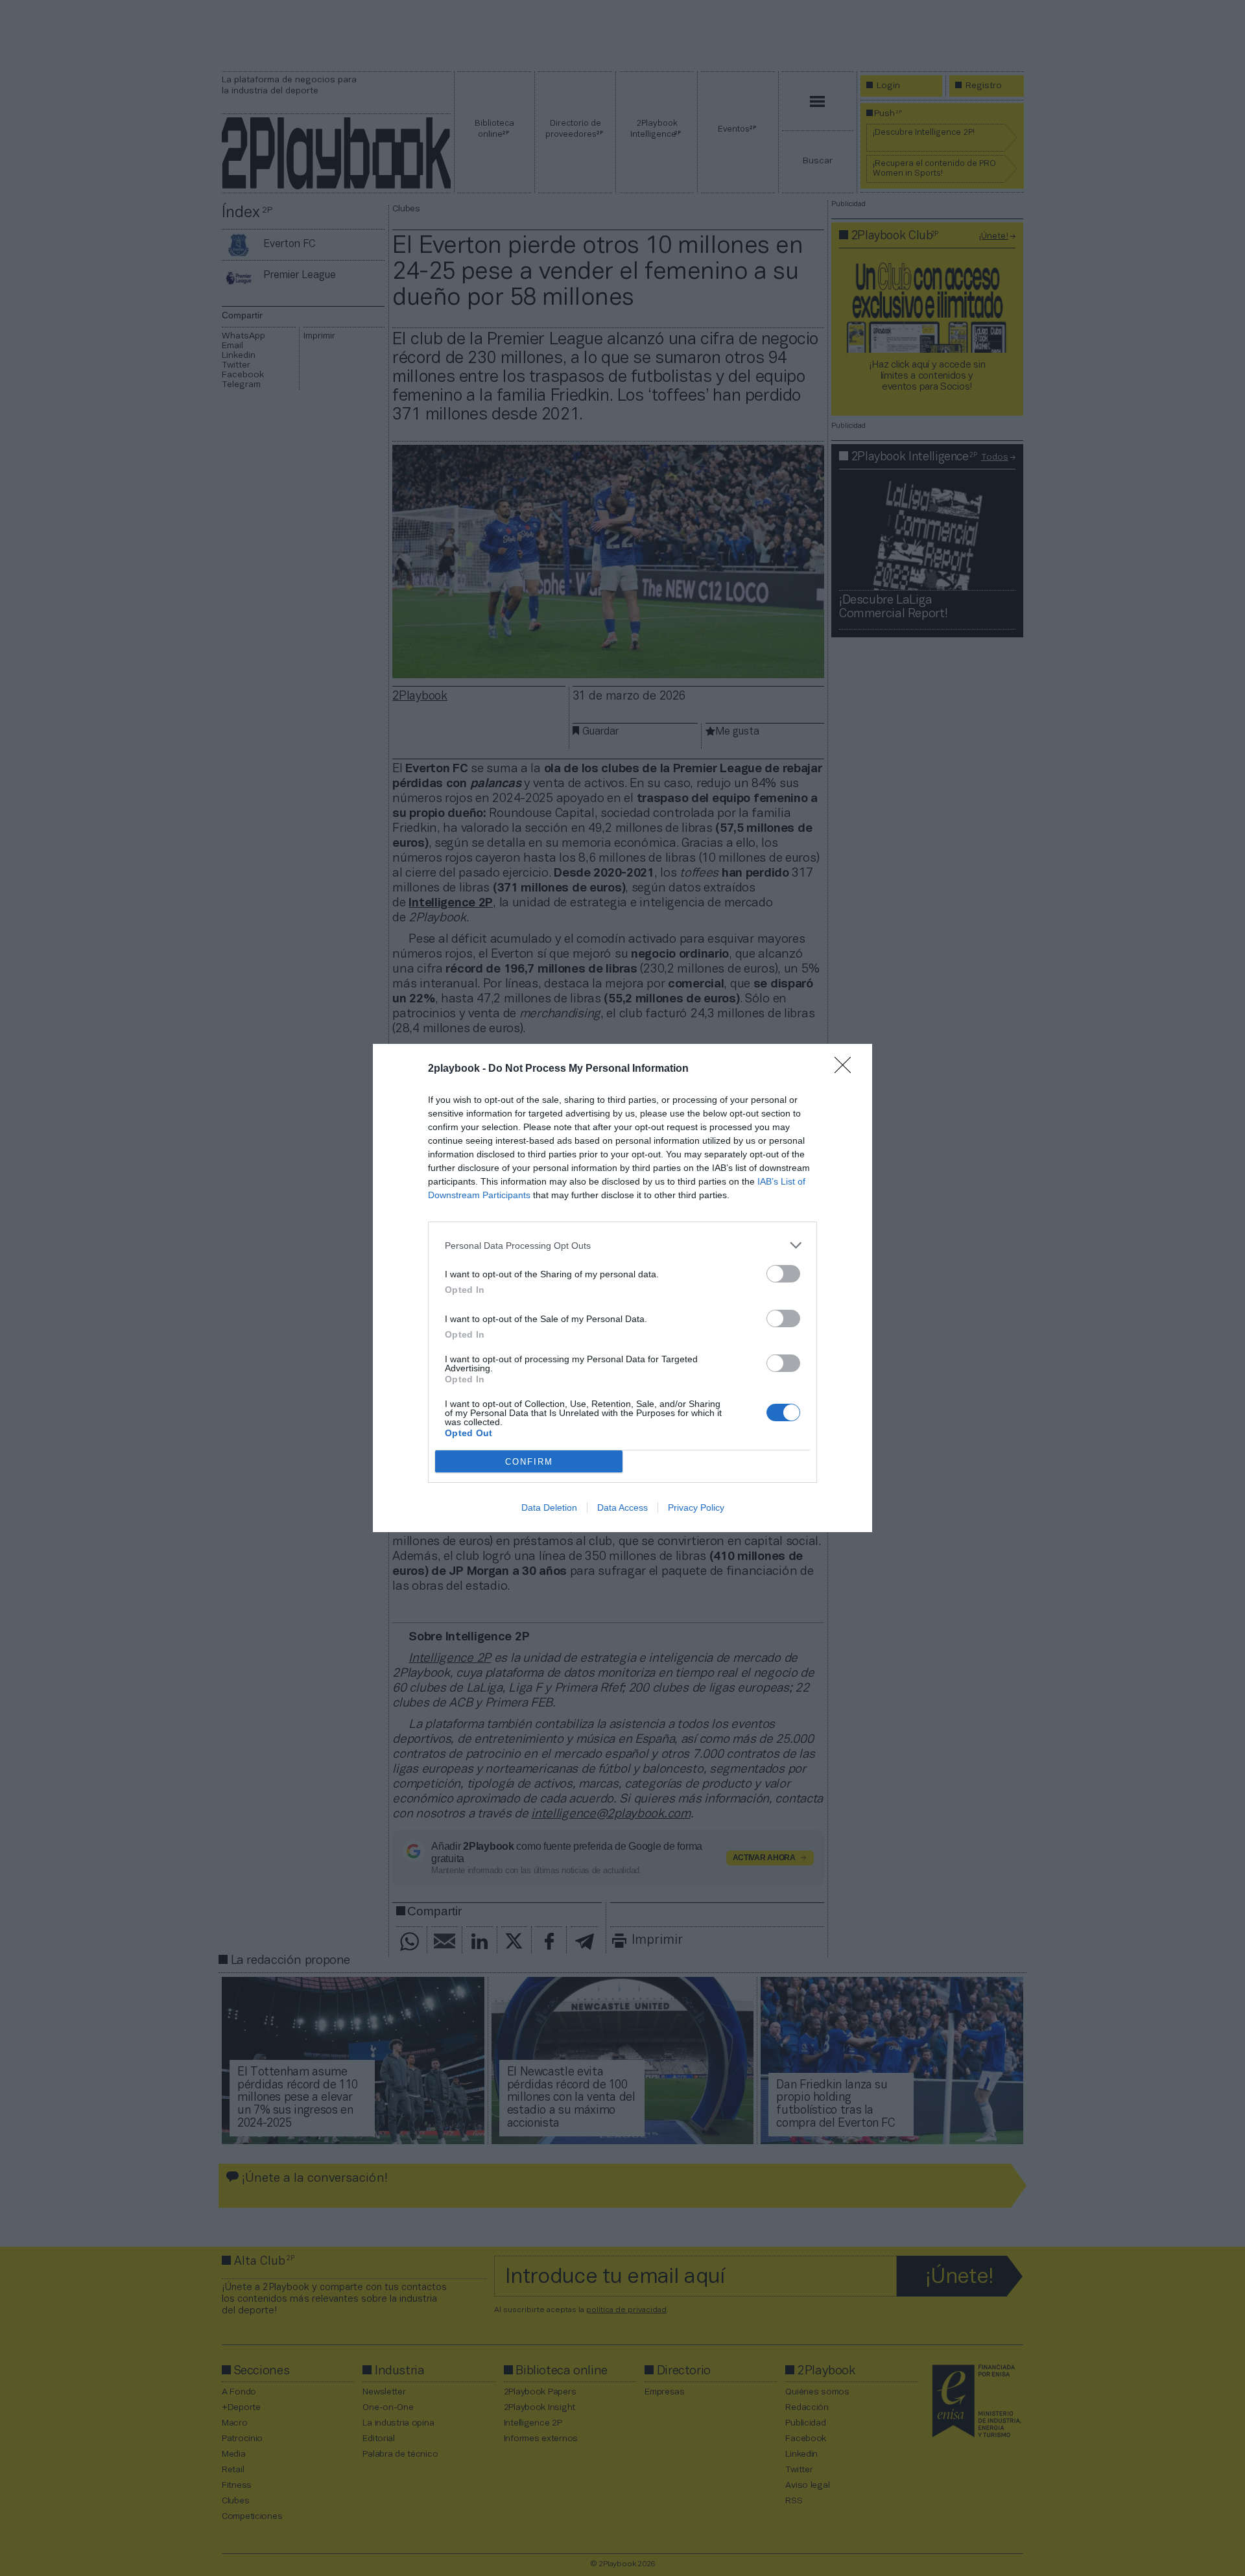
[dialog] (622, 1288)
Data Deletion (549, 1507)
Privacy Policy (696, 1507)
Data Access (622, 1507)
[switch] (783, 1274)
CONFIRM (529, 1462)
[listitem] (622, 1245)
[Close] (847, 1069)
